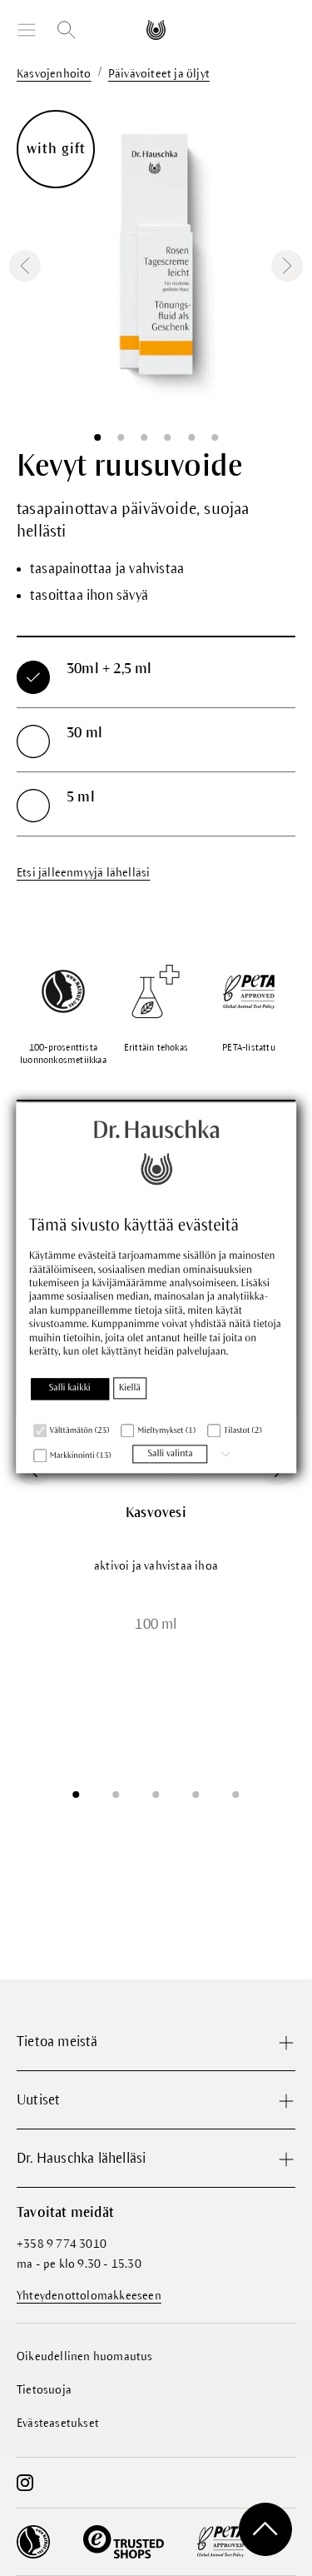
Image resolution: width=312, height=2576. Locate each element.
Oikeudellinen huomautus (85, 2356)
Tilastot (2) (243, 1431)
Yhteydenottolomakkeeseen (89, 2296)
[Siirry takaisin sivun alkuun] (265, 2529)
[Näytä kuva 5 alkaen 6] (191, 437)
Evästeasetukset (58, 2423)
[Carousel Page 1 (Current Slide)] (77, 1795)
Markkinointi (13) (81, 1456)
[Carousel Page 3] (156, 1795)
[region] (156, 266)
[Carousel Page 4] (196, 1795)
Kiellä (130, 1388)
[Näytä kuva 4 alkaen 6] (168, 437)
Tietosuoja (44, 2390)
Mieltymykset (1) (166, 1431)
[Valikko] (27, 30)
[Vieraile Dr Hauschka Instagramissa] (25, 2483)
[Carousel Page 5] (236, 1795)
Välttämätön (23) (79, 1431)
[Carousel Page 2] (116, 1795)
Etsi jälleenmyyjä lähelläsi (83, 873)
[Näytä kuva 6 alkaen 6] (215, 437)
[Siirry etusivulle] (156, 30)
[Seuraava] (287, 266)
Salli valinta (170, 1454)
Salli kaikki (70, 1388)
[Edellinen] (25, 266)
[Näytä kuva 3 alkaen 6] (144, 437)
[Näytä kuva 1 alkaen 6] (97, 437)
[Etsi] (67, 30)
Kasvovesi (156, 1513)
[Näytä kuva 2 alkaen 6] (121, 437)
